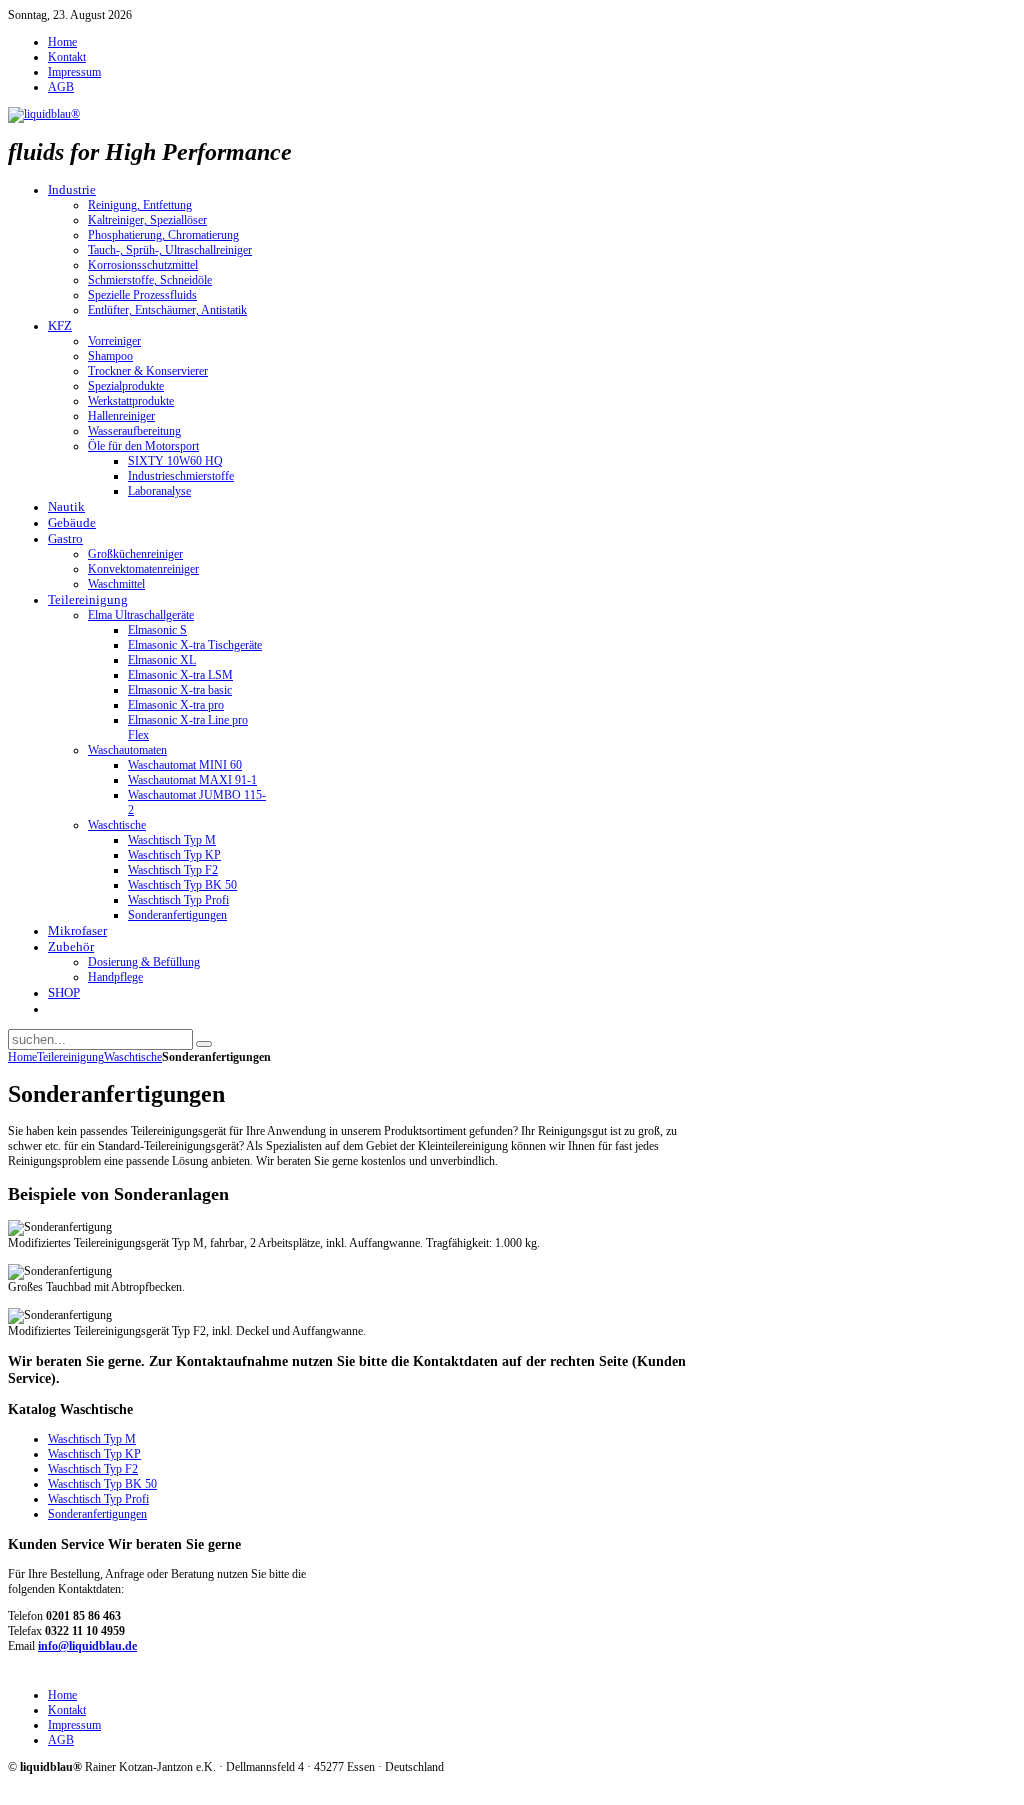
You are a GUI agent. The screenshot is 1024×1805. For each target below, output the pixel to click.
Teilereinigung (70, 1057)
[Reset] (204, 1044)
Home (22, 1057)
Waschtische (133, 1057)
